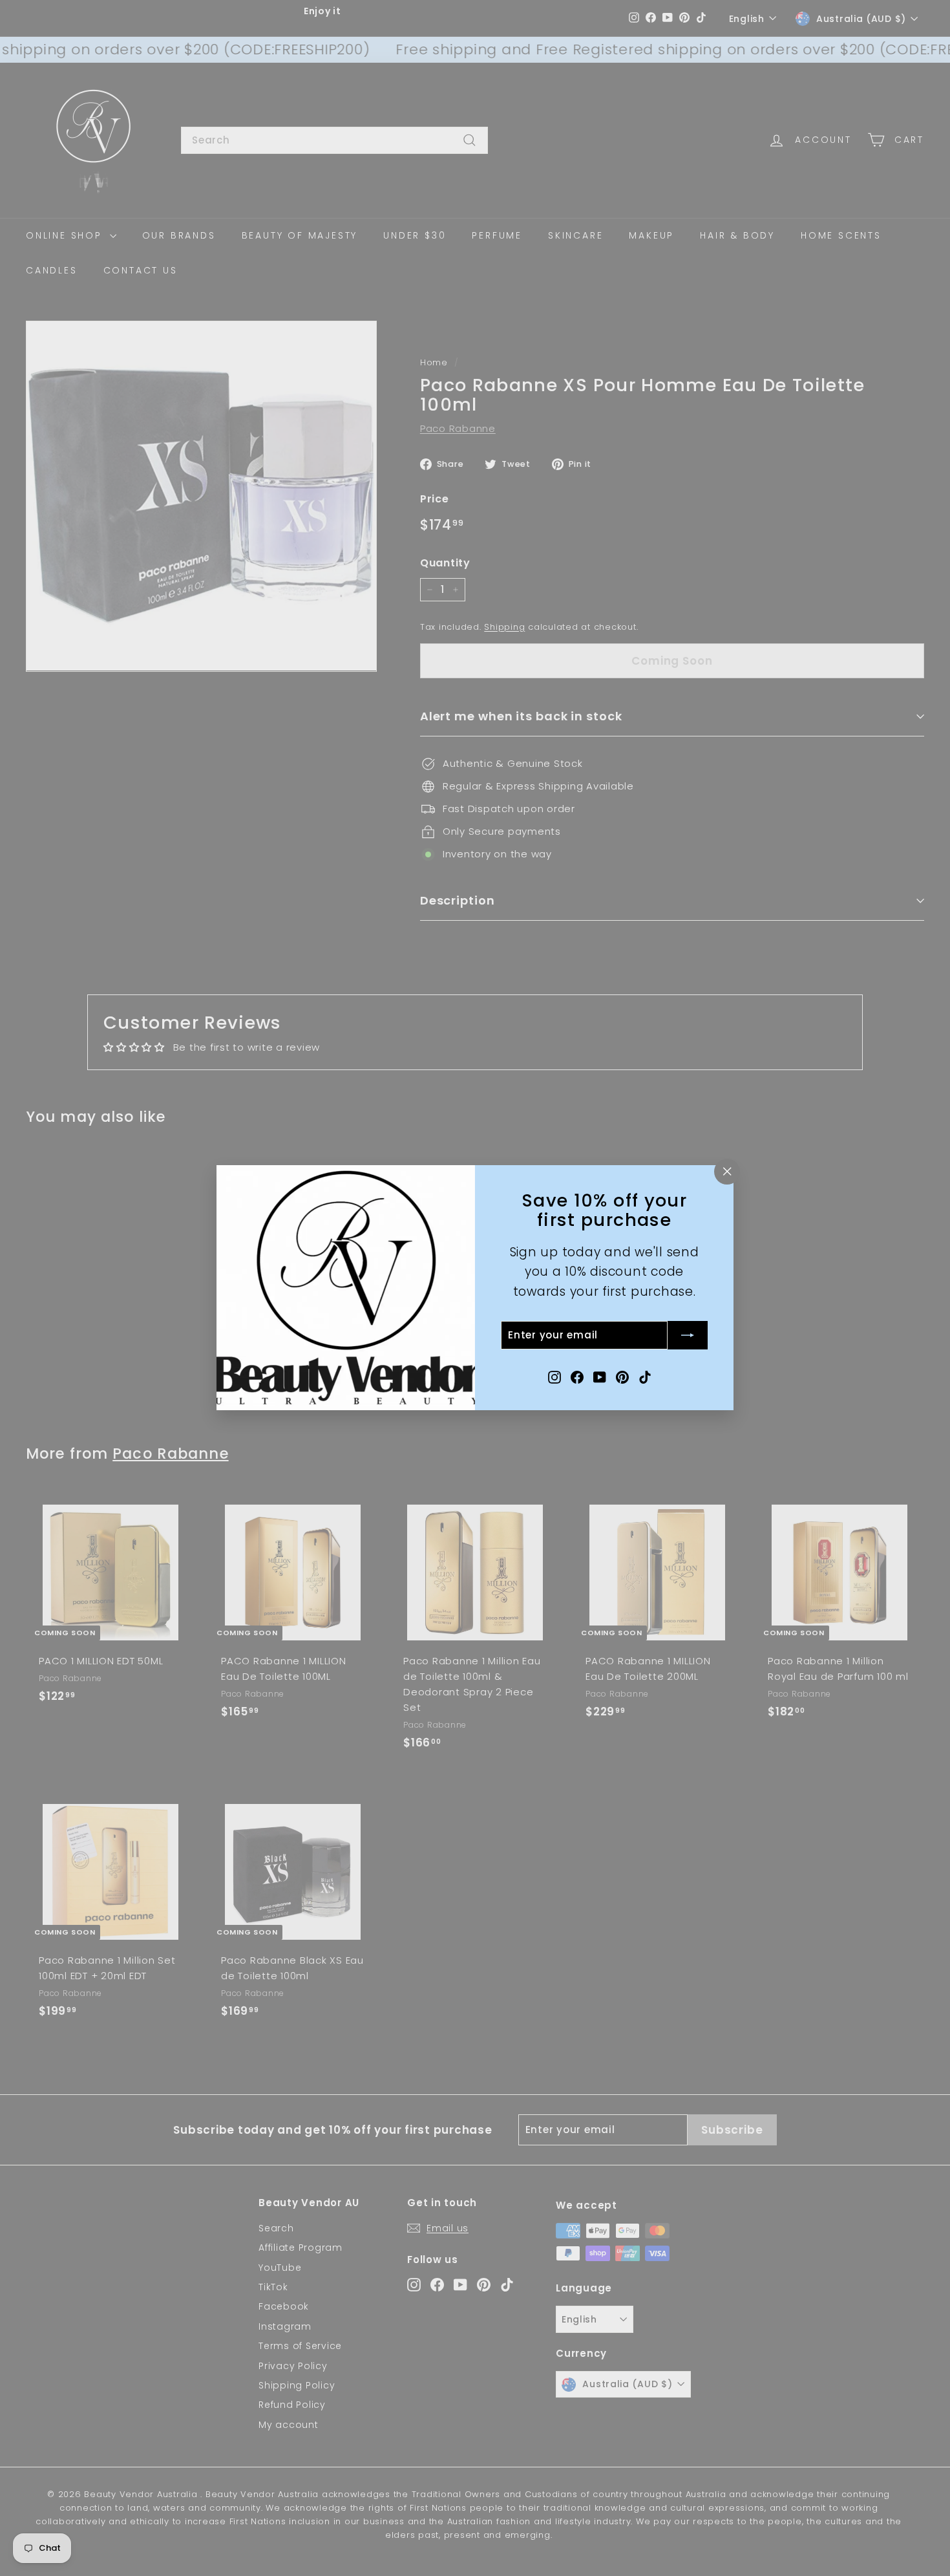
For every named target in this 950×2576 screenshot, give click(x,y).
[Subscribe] (688, 1336)
